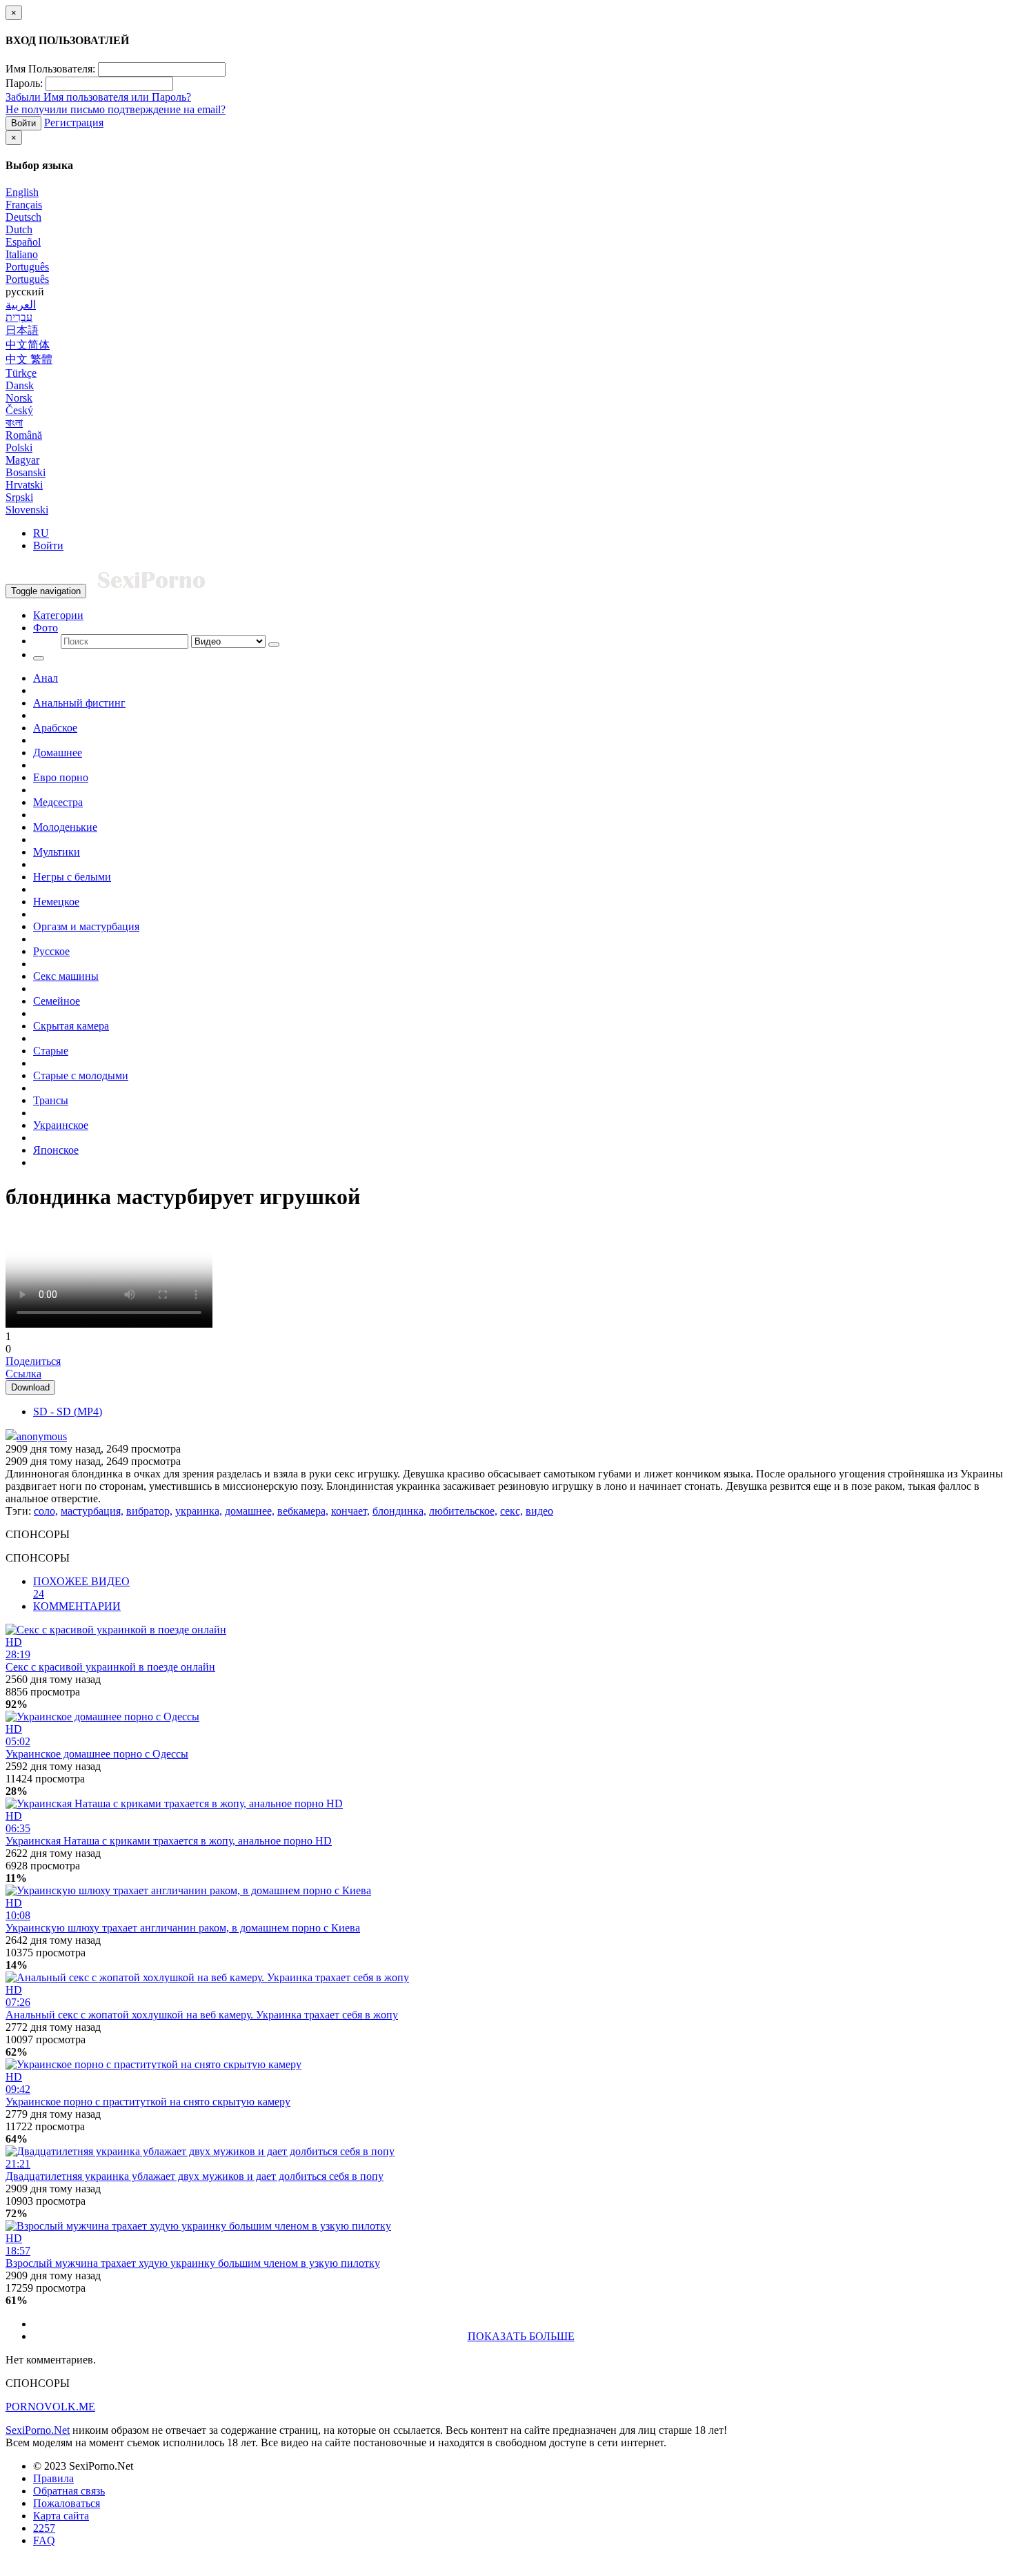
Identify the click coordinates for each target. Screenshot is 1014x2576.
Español (23, 242)
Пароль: (24, 83)
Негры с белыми (72, 877)
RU (41, 533)
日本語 (22, 330)
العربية (21, 305)
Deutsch (23, 217)
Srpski (19, 497)
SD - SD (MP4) (68, 1412)
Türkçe (21, 373)
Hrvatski (24, 485)
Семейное (57, 1001)
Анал (46, 678)
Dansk (20, 385)
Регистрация (74, 122)
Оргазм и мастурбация (86, 926)
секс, (511, 1511)
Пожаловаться (67, 2503)
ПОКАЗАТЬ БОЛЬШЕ (521, 2336)
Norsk (19, 398)
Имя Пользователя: (50, 69)
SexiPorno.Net (38, 2430)
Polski (19, 448)
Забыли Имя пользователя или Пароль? (98, 97)
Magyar (22, 460)
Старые (51, 1051)
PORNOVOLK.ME (50, 2407)
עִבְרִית (19, 317)
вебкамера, (303, 1511)
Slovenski (27, 510)
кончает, (350, 1511)
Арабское (55, 728)
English (22, 192)
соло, (46, 1511)
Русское (51, 951)
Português (27, 267)
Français (24, 205)
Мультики (57, 852)
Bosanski (26, 472)
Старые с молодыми (81, 1075)
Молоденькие (65, 827)
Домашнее (58, 753)
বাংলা (14, 423)
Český (19, 410)
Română (24, 435)
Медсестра (58, 802)
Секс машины (66, 976)
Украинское (61, 1125)
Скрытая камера (71, 1026)
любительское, (463, 1511)
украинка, (199, 1511)
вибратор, (149, 1511)
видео (539, 1511)
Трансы (51, 1100)
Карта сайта (61, 2516)
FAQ (44, 2540)
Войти (23, 123)
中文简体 (28, 345)
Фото (46, 628)
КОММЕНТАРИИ (77, 1606)
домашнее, (250, 1511)
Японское (56, 1150)
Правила (53, 2478)
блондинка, (399, 1511)
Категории (58, 615)
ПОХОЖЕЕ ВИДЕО (81, 1587)
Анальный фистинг (79, 703)
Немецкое (56, 902)
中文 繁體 (29, 359)
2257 (44, 2528)
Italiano (22, 254)
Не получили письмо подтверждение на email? (116, 109)
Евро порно (61, 777)
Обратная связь (69, 2491)
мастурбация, (92, 1511)
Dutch (19, 229)
